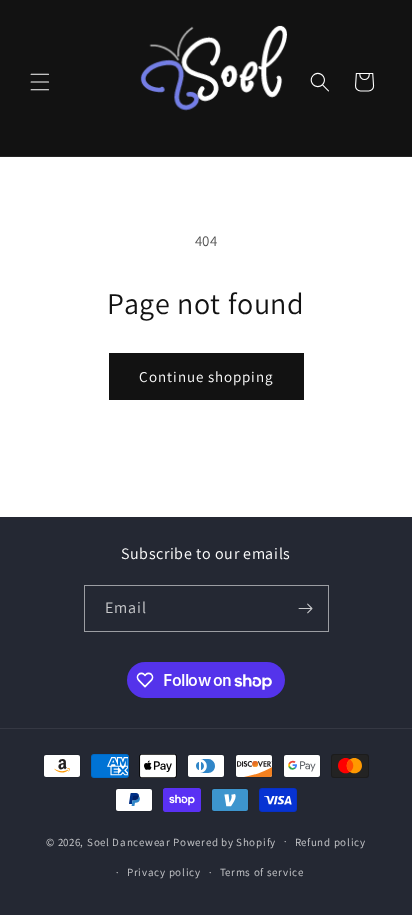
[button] (40, 82)
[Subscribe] (306, 608)
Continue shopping (206, 376)
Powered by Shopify (224, 841)
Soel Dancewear (129, 841)
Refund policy (330, 842)
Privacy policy (164, 872)
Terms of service (262, 872)
